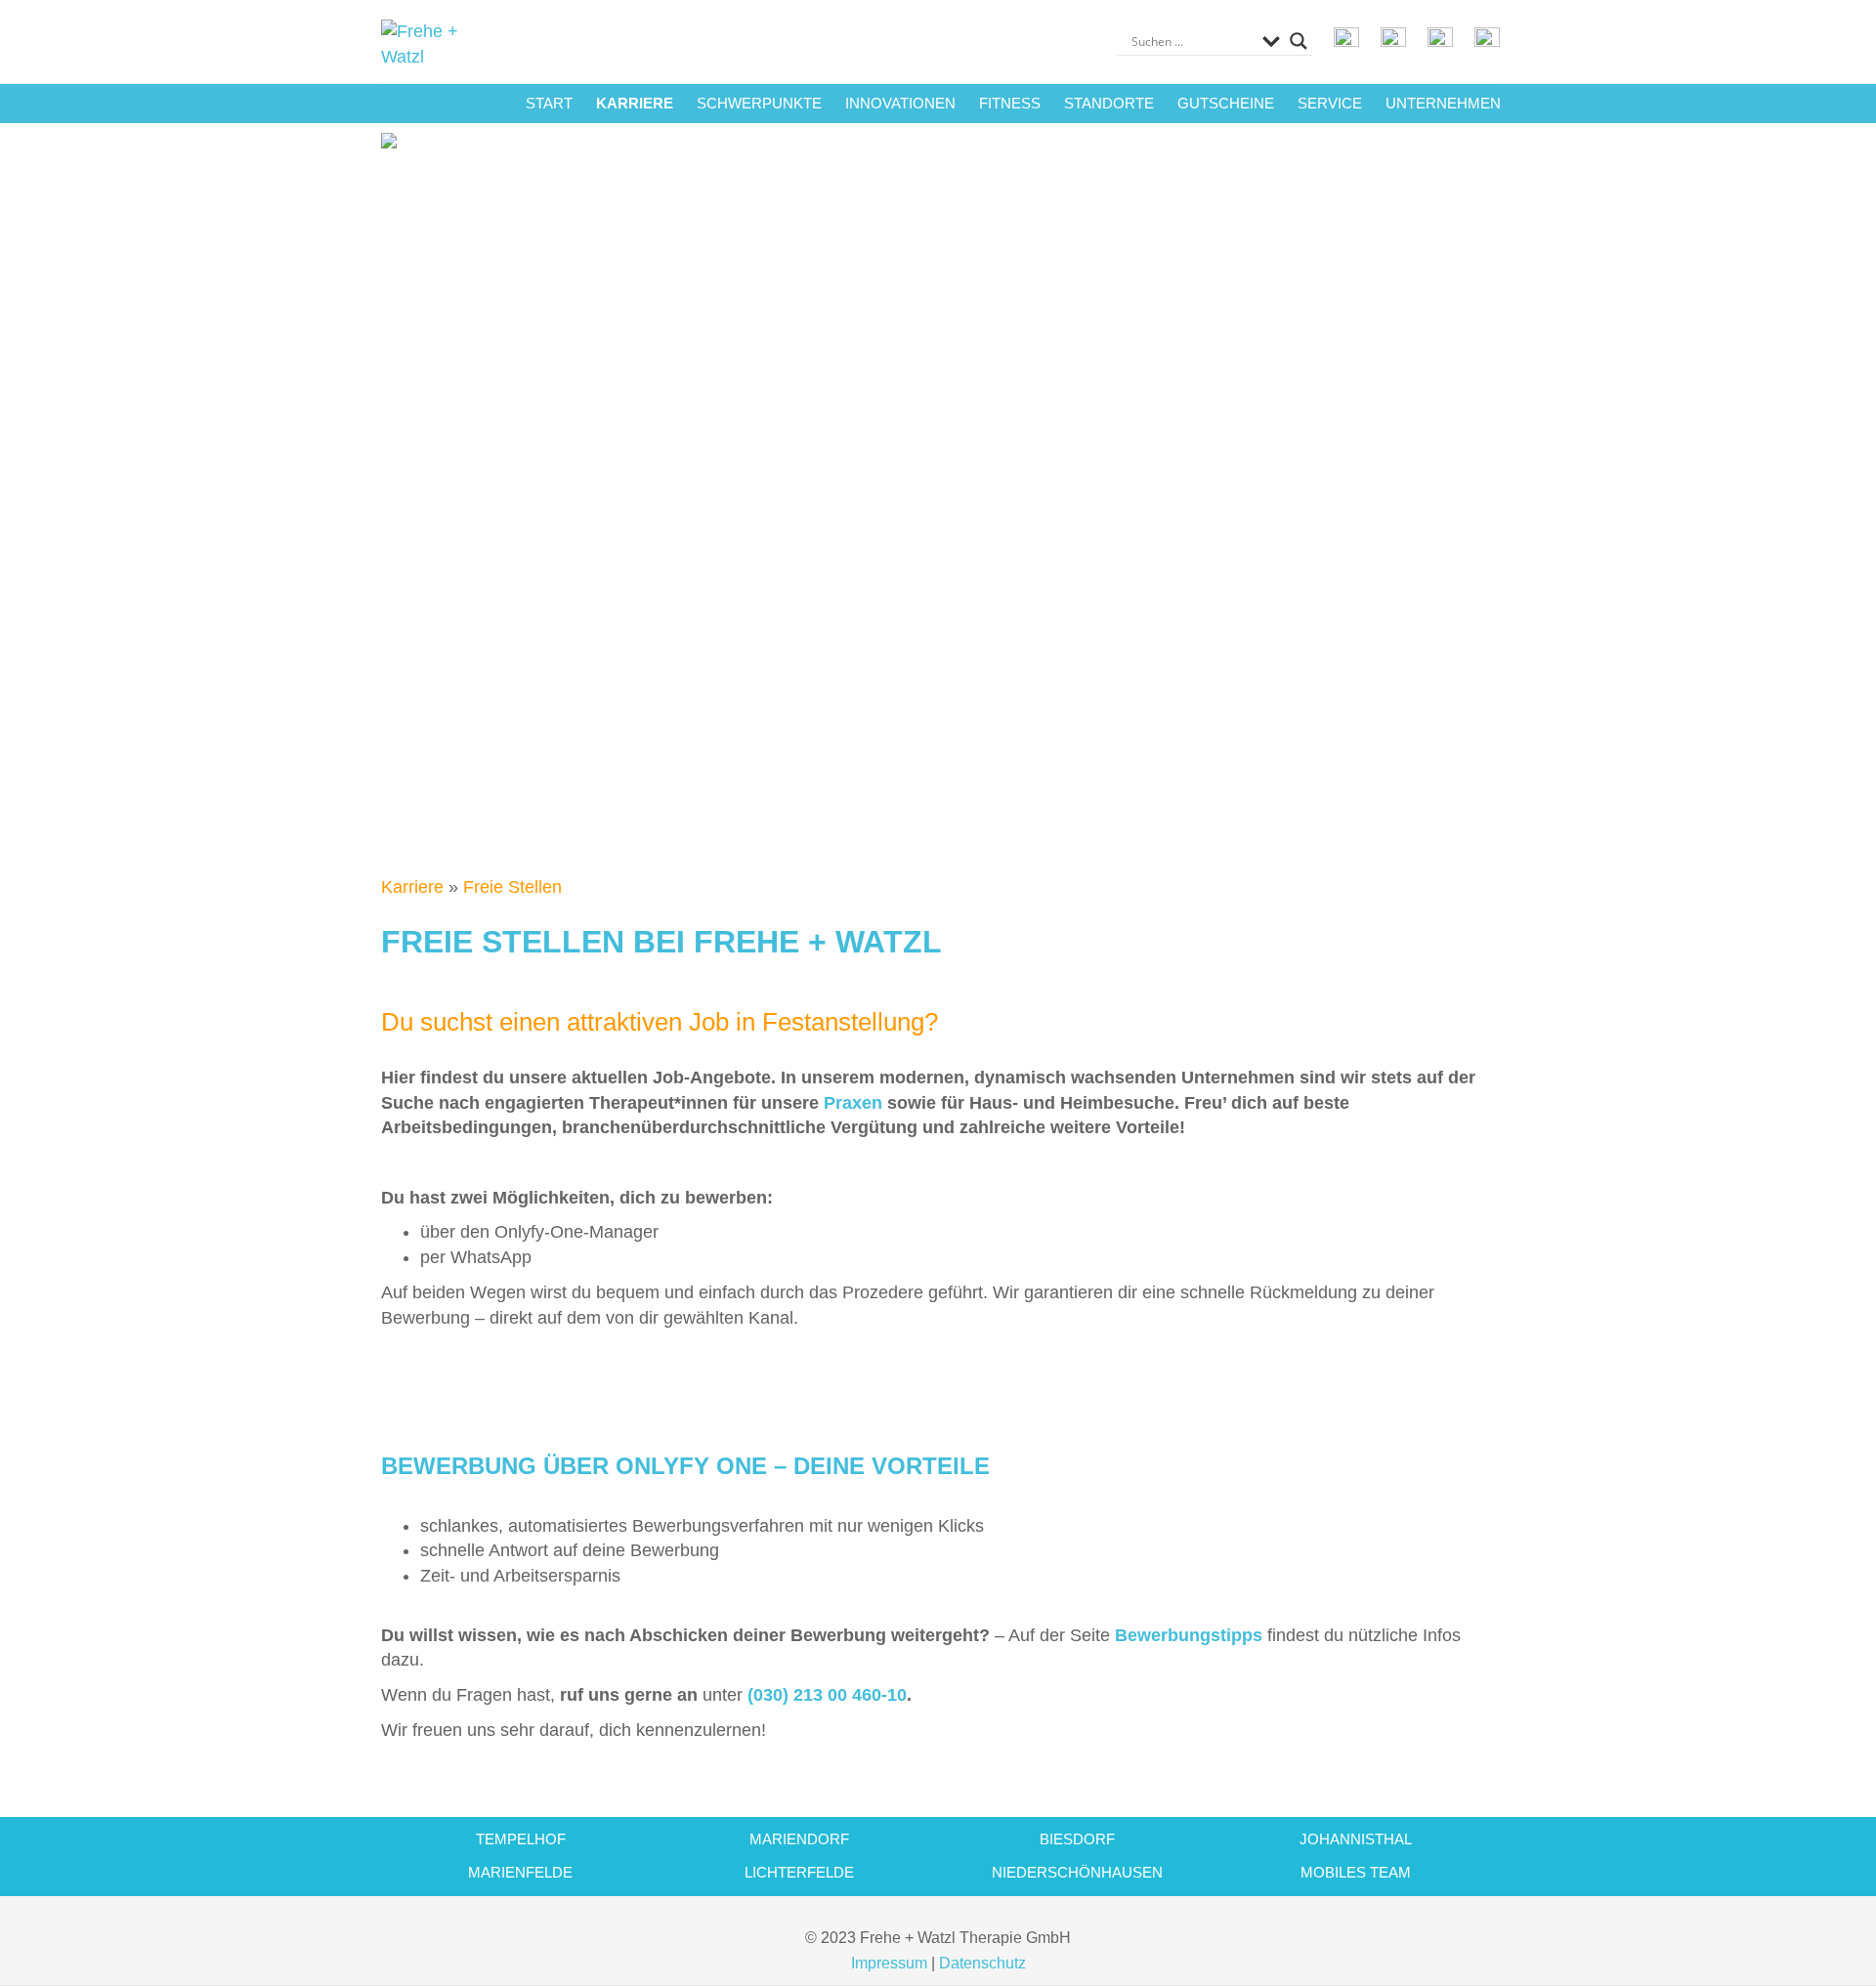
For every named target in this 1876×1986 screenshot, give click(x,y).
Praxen (853, 1103)
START (549, 103)
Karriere (412, 887)
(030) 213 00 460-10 (827, 1695)
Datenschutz (982, 1963)
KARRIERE (635, 103)
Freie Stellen (512, 887)
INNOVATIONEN (900, 103)
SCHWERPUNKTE (759, 103)
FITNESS (1010, 103)
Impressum (889, 1963)
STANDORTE (1109, 103)
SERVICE (1330, 103)
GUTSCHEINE (1226, 103)
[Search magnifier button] (1299, 41)
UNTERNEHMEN (1443, 103)
